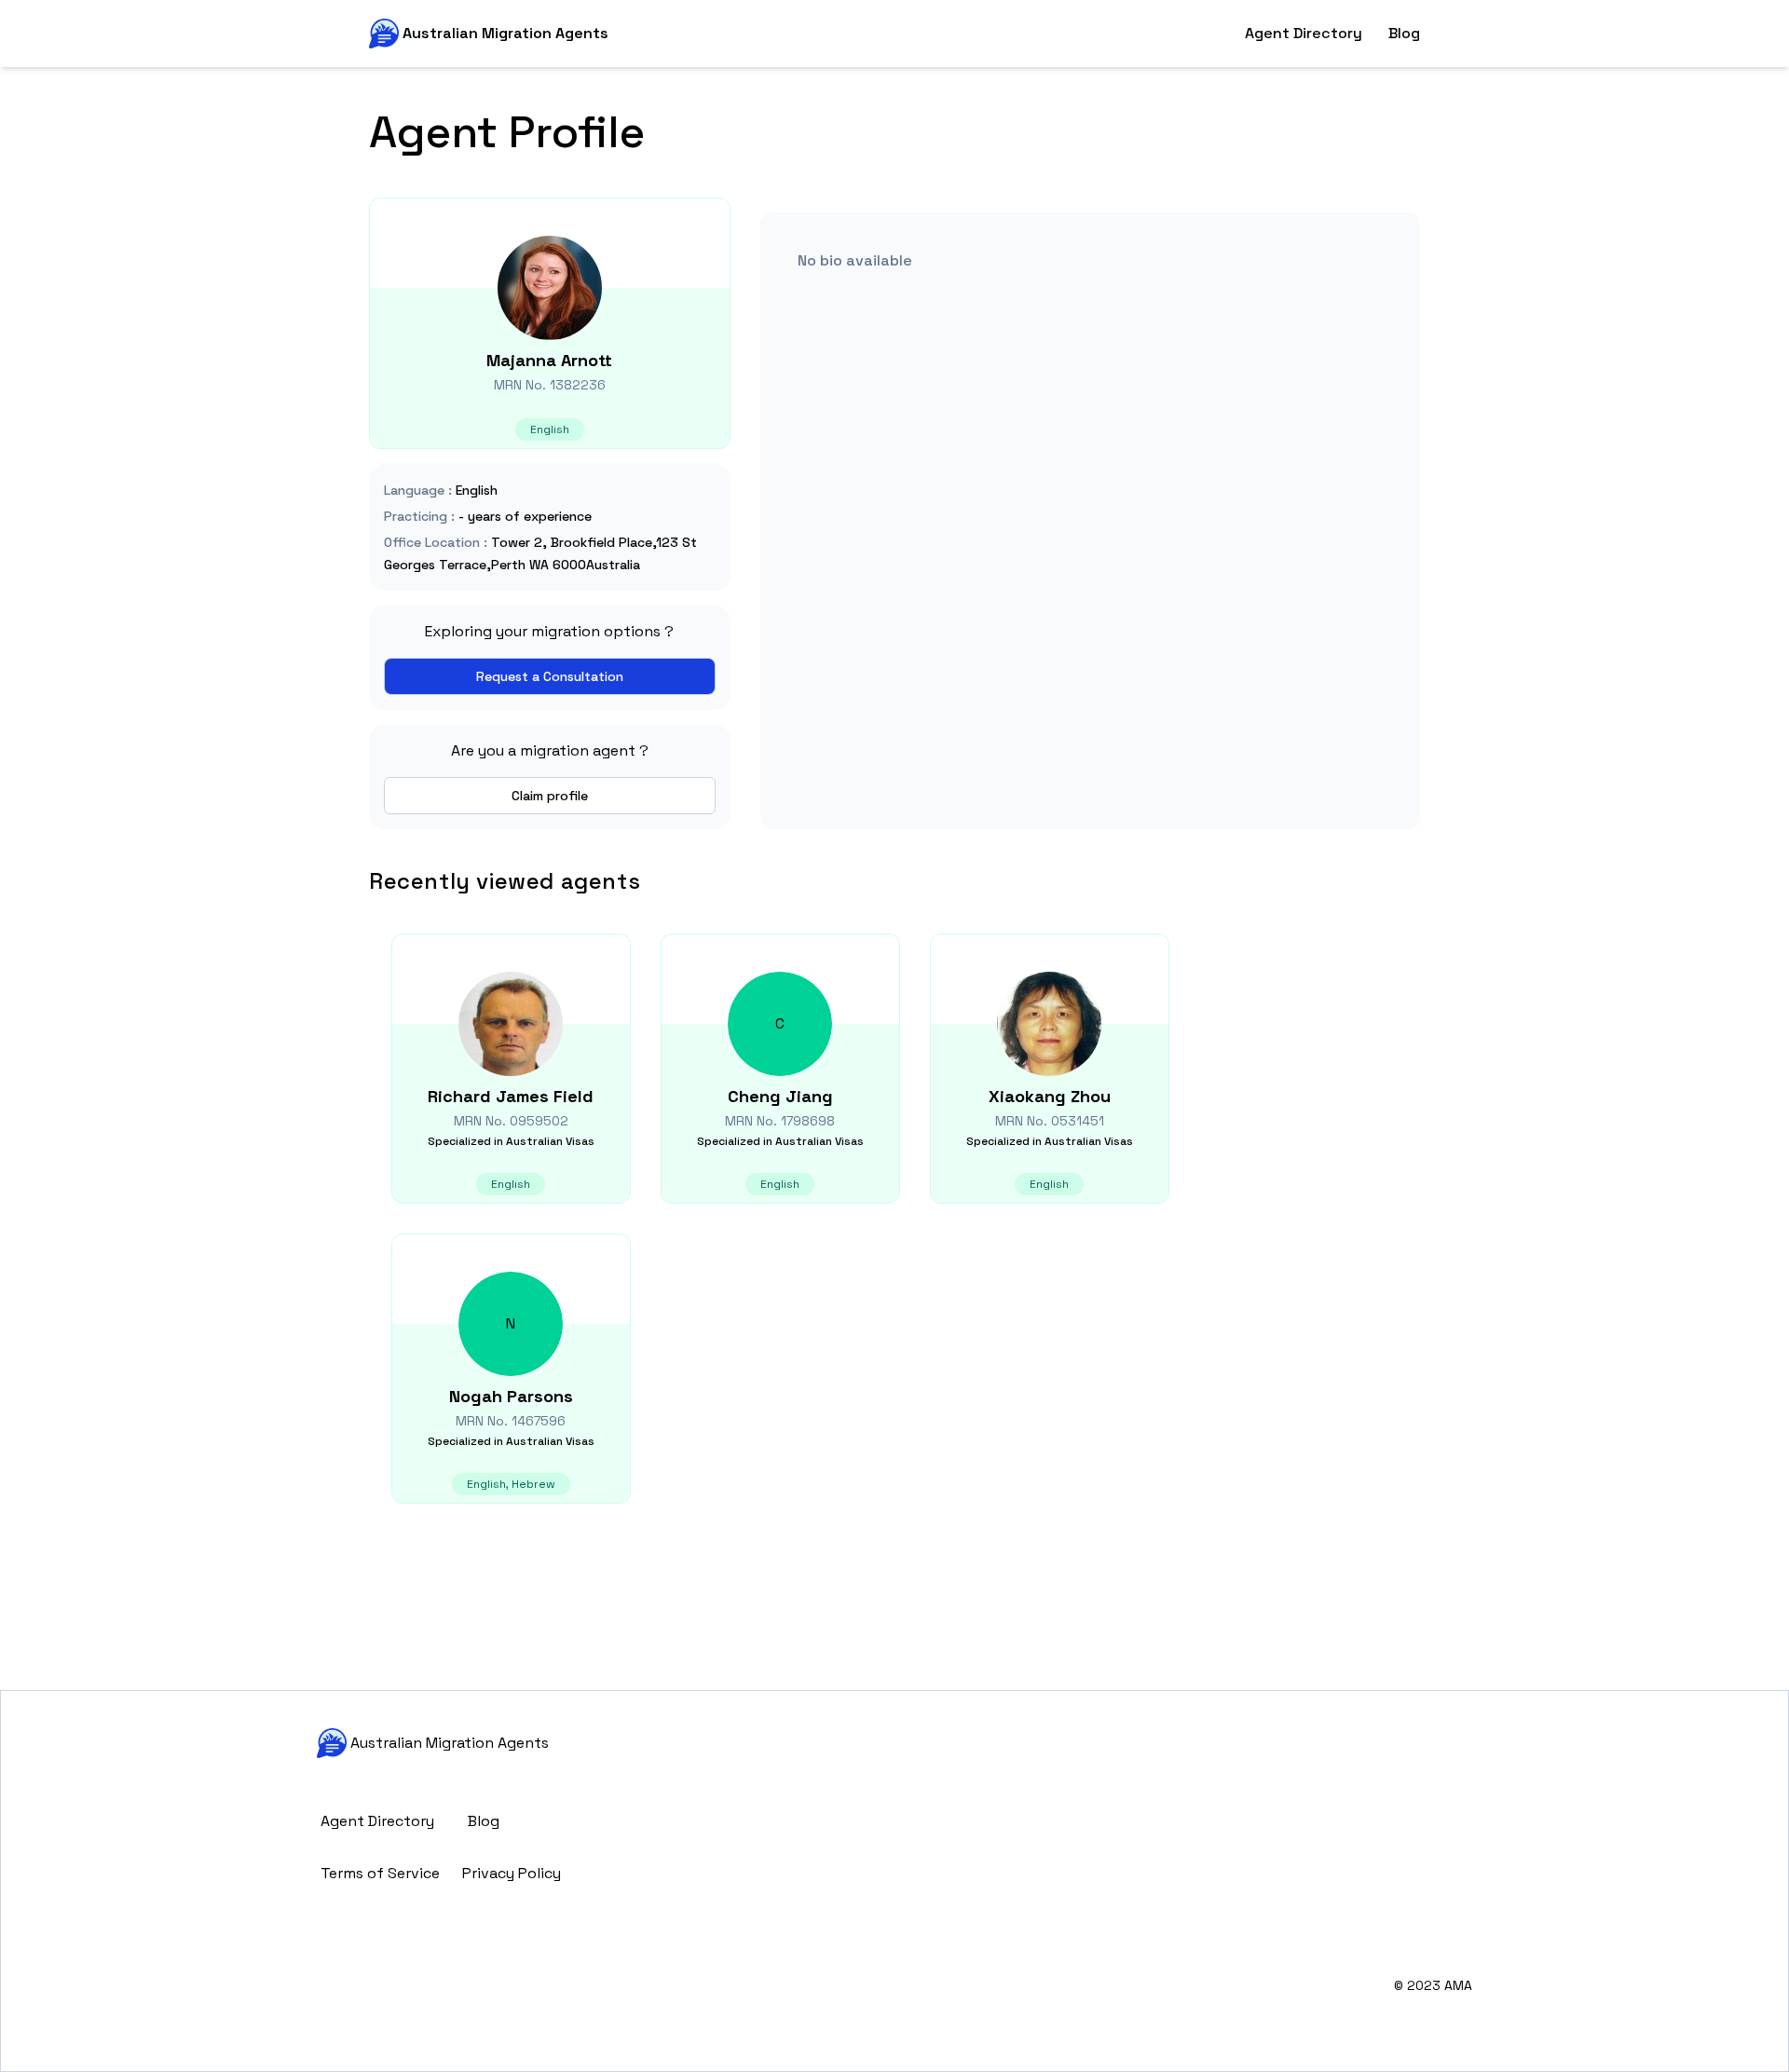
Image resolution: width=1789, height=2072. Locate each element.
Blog (1404, 33)
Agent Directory (1304, 33)
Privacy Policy (512, 1873)
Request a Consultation (550, 676)
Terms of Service (380, 1873)
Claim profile (550, 796)
